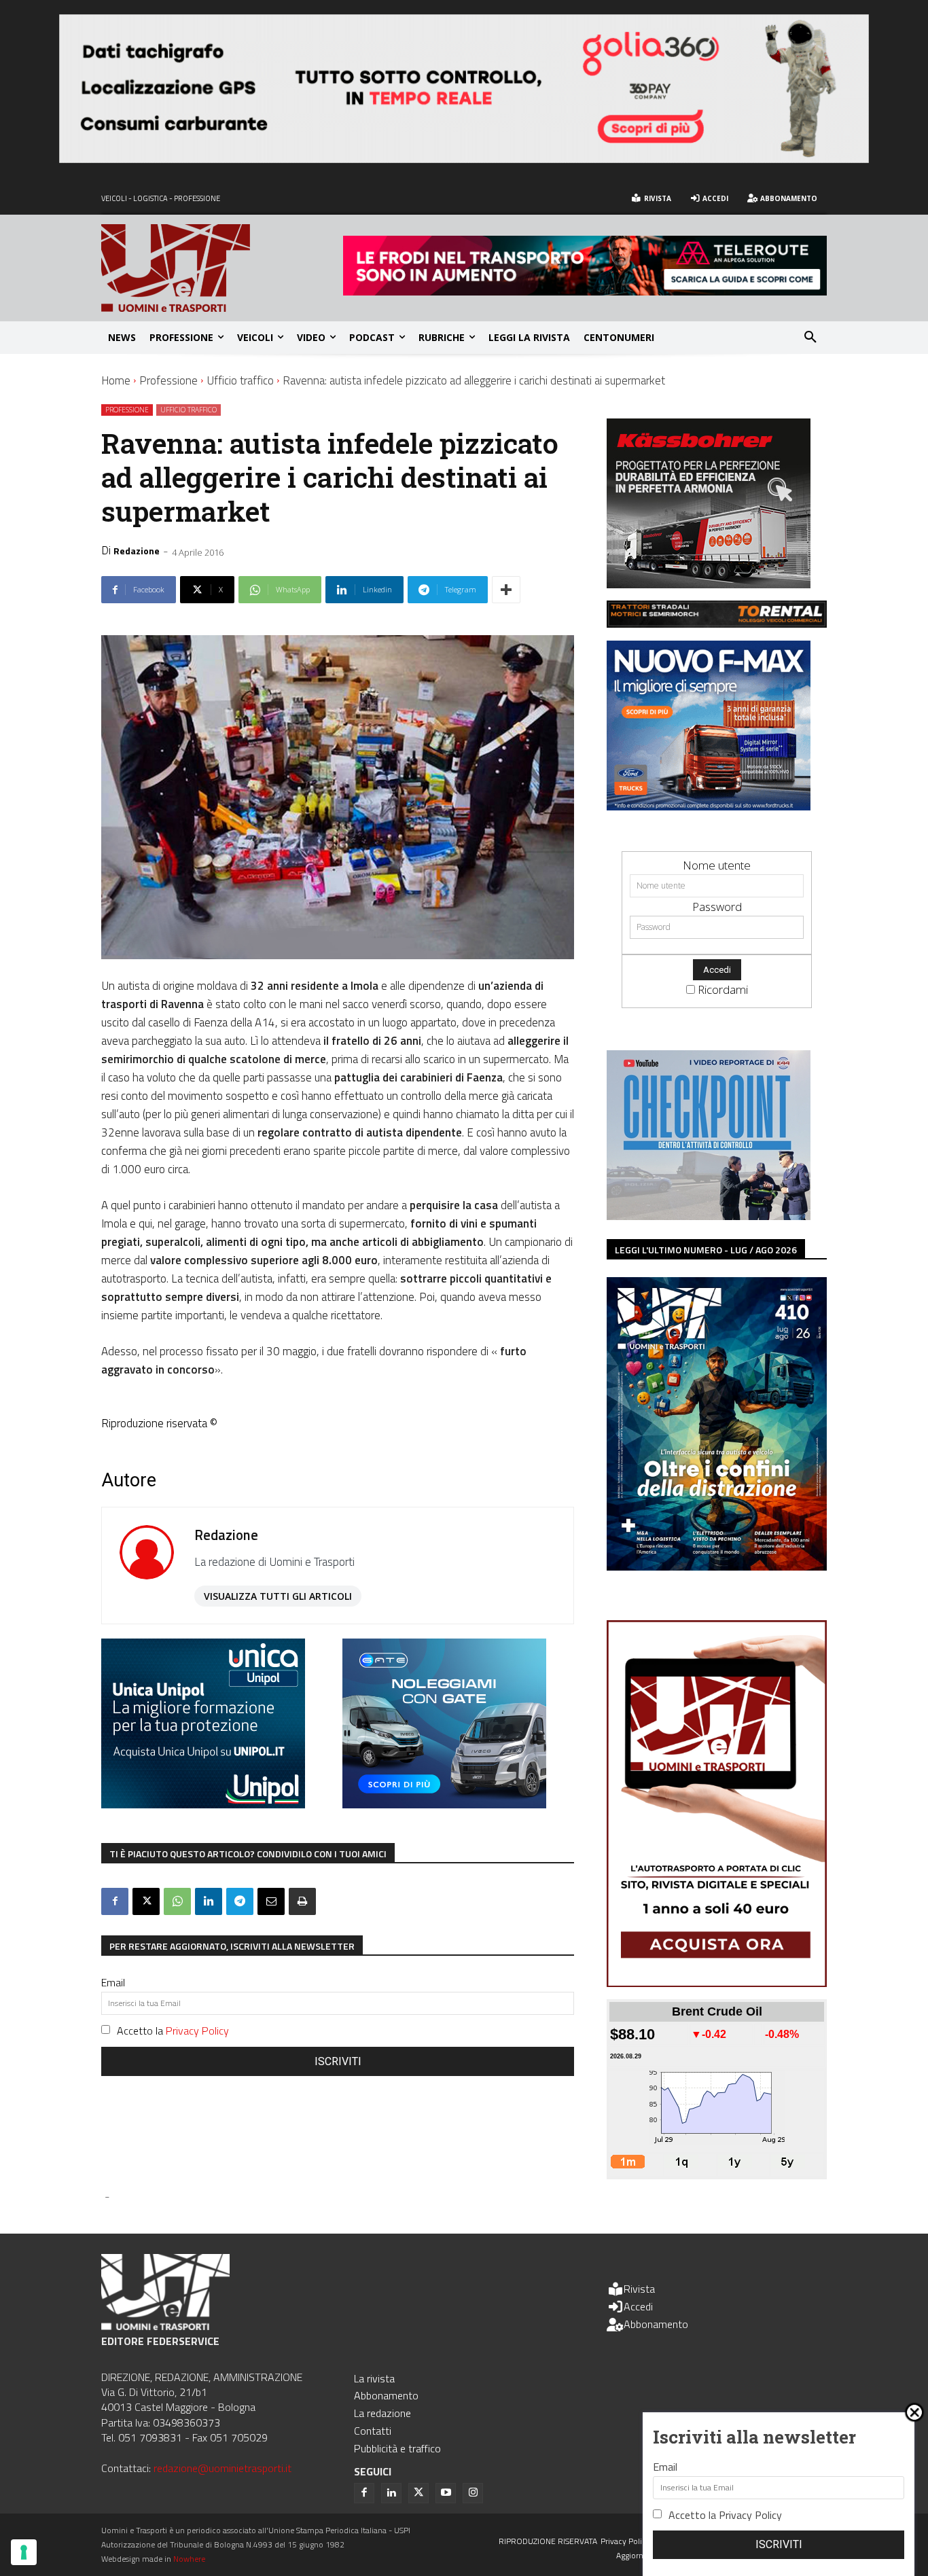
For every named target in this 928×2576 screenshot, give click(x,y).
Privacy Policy (197, 2031)
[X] (146, 1901)
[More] (506, 590)
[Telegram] (240, 1901)
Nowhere (189, 2559)
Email (113, 1982)
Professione (168, 380)
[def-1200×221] (464, 159)
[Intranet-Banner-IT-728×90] (585, 291)
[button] (810, 338)
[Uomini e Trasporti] (222, 268)
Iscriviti (338, 2061)
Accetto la (173, 2031)
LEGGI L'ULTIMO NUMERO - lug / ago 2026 (706, 1250)
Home (116, 380)
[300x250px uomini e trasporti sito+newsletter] (709, 806)
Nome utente (717, 865)
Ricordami (723, 989)
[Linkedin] (209, 1901)
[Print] (302, 1901)
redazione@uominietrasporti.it (222, 2468)
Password (717, 907)
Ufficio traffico (240, 380)
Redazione (137, 551)
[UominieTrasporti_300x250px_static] (709, 584)
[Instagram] (473, 2493)
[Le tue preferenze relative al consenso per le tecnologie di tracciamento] (24, 2552)
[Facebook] (115, 1901)
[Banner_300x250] (444, 1804)
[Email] (271, 1901)
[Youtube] (446, 2493)
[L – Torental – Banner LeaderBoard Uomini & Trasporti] (717, 623)
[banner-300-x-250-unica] (203, 1804)
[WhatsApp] (177, 1901)
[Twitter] (418, 2493)
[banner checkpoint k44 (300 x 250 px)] (709, 1216)
